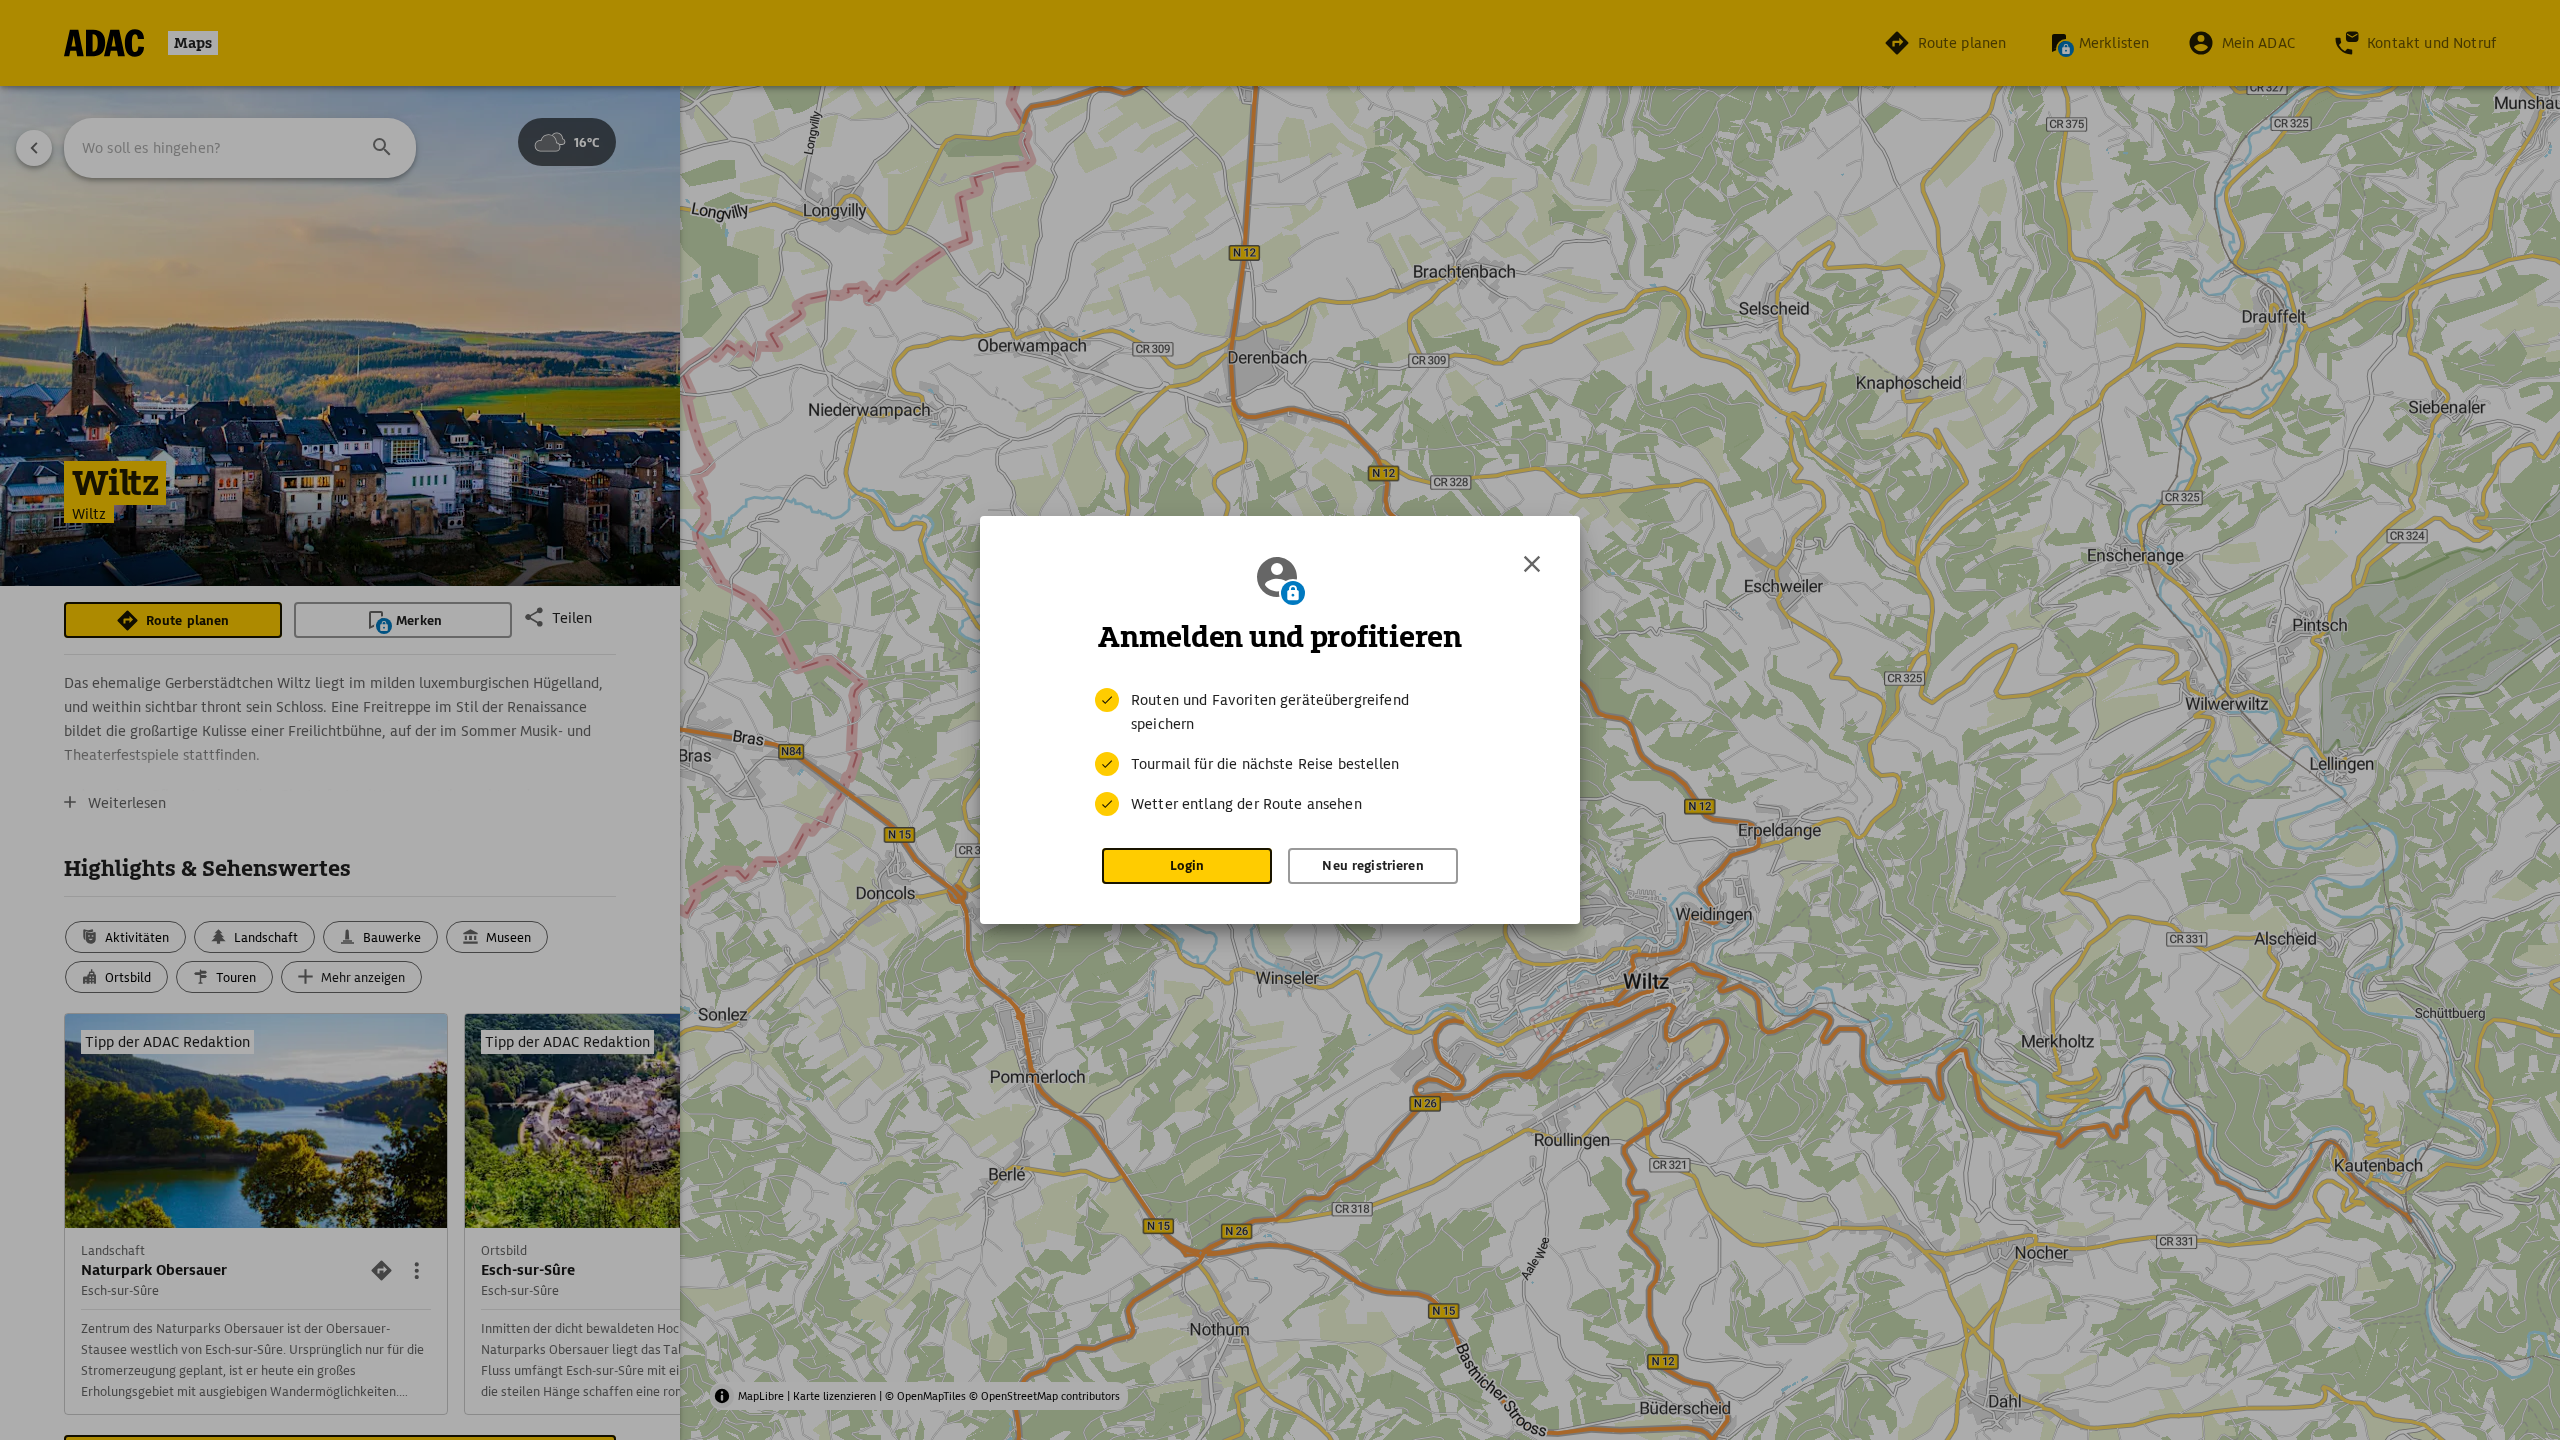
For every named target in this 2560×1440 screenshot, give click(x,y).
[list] (1280, 752)
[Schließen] (1532, 564)
